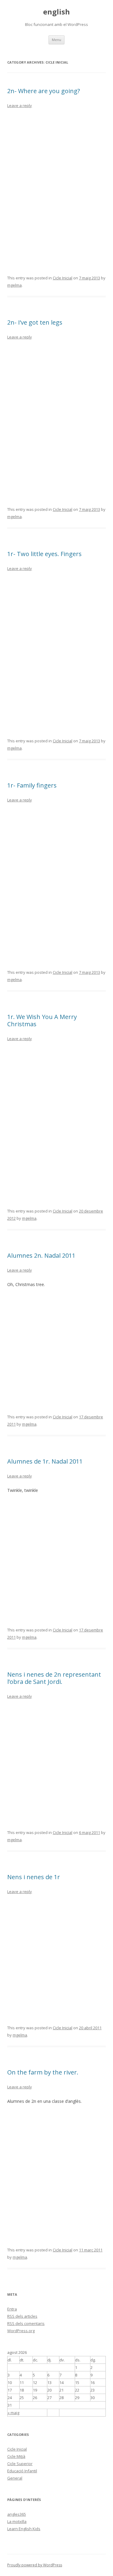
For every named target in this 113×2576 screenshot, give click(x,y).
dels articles (22, 2316)
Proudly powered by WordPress (35, 2565)
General (15, 2478)
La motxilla (17, 2521)
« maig (13, 2413)
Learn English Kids (24, 2529)
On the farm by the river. (43, 2072)
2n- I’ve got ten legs (35, 322)
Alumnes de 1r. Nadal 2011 (45, 1461)
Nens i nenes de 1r (34, 1877)
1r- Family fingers (32, 785)
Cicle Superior (20, 2464)
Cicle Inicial (63, 278)
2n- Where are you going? (44, 91)
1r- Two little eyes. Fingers (44, 554)
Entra (12, 2309)
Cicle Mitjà (16, 2456)
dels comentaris (26, 2323)
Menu (56, 40)
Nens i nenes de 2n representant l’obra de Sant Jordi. (54, 1678)
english (56, 12)
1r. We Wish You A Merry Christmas (42, 1020)
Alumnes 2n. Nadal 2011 (41, 1255)
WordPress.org (21, 2331)
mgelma (14, 285)
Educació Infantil (22, 2471)
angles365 (17, 2514)
